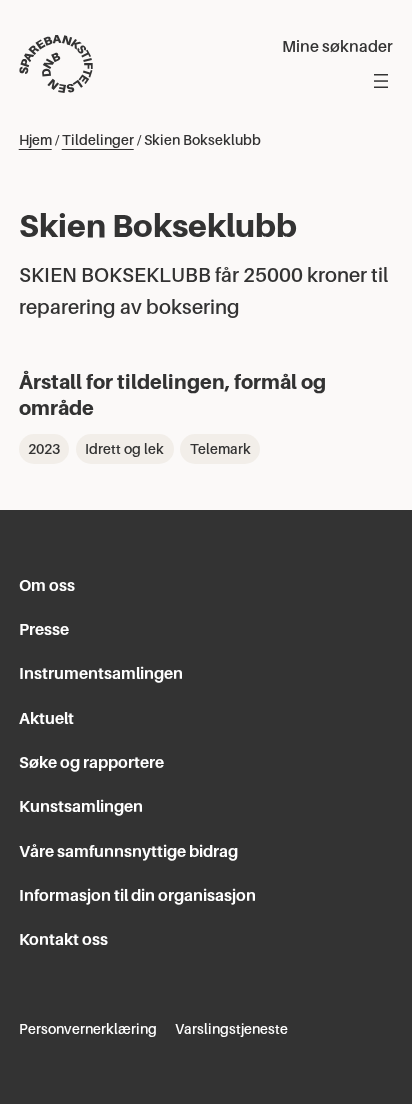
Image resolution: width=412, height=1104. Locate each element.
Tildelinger (98, 140)
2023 (44, 449)
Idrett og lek (124, 449)
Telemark (220, 449)
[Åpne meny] (381, 81)
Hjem (35, 140)
